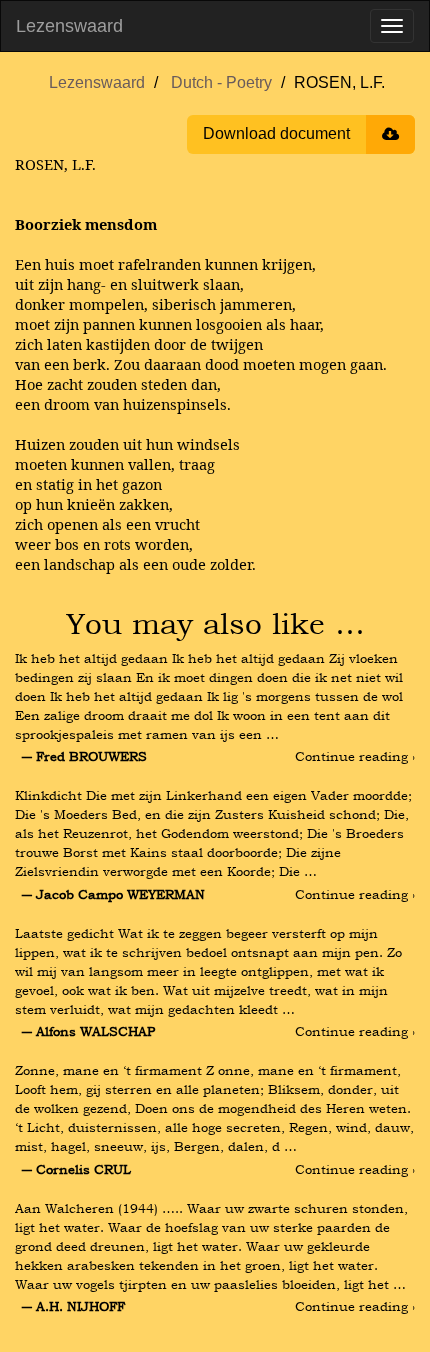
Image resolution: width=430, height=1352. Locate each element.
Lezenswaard (69, 26)
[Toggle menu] (392, 26)
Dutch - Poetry (221, 82)
